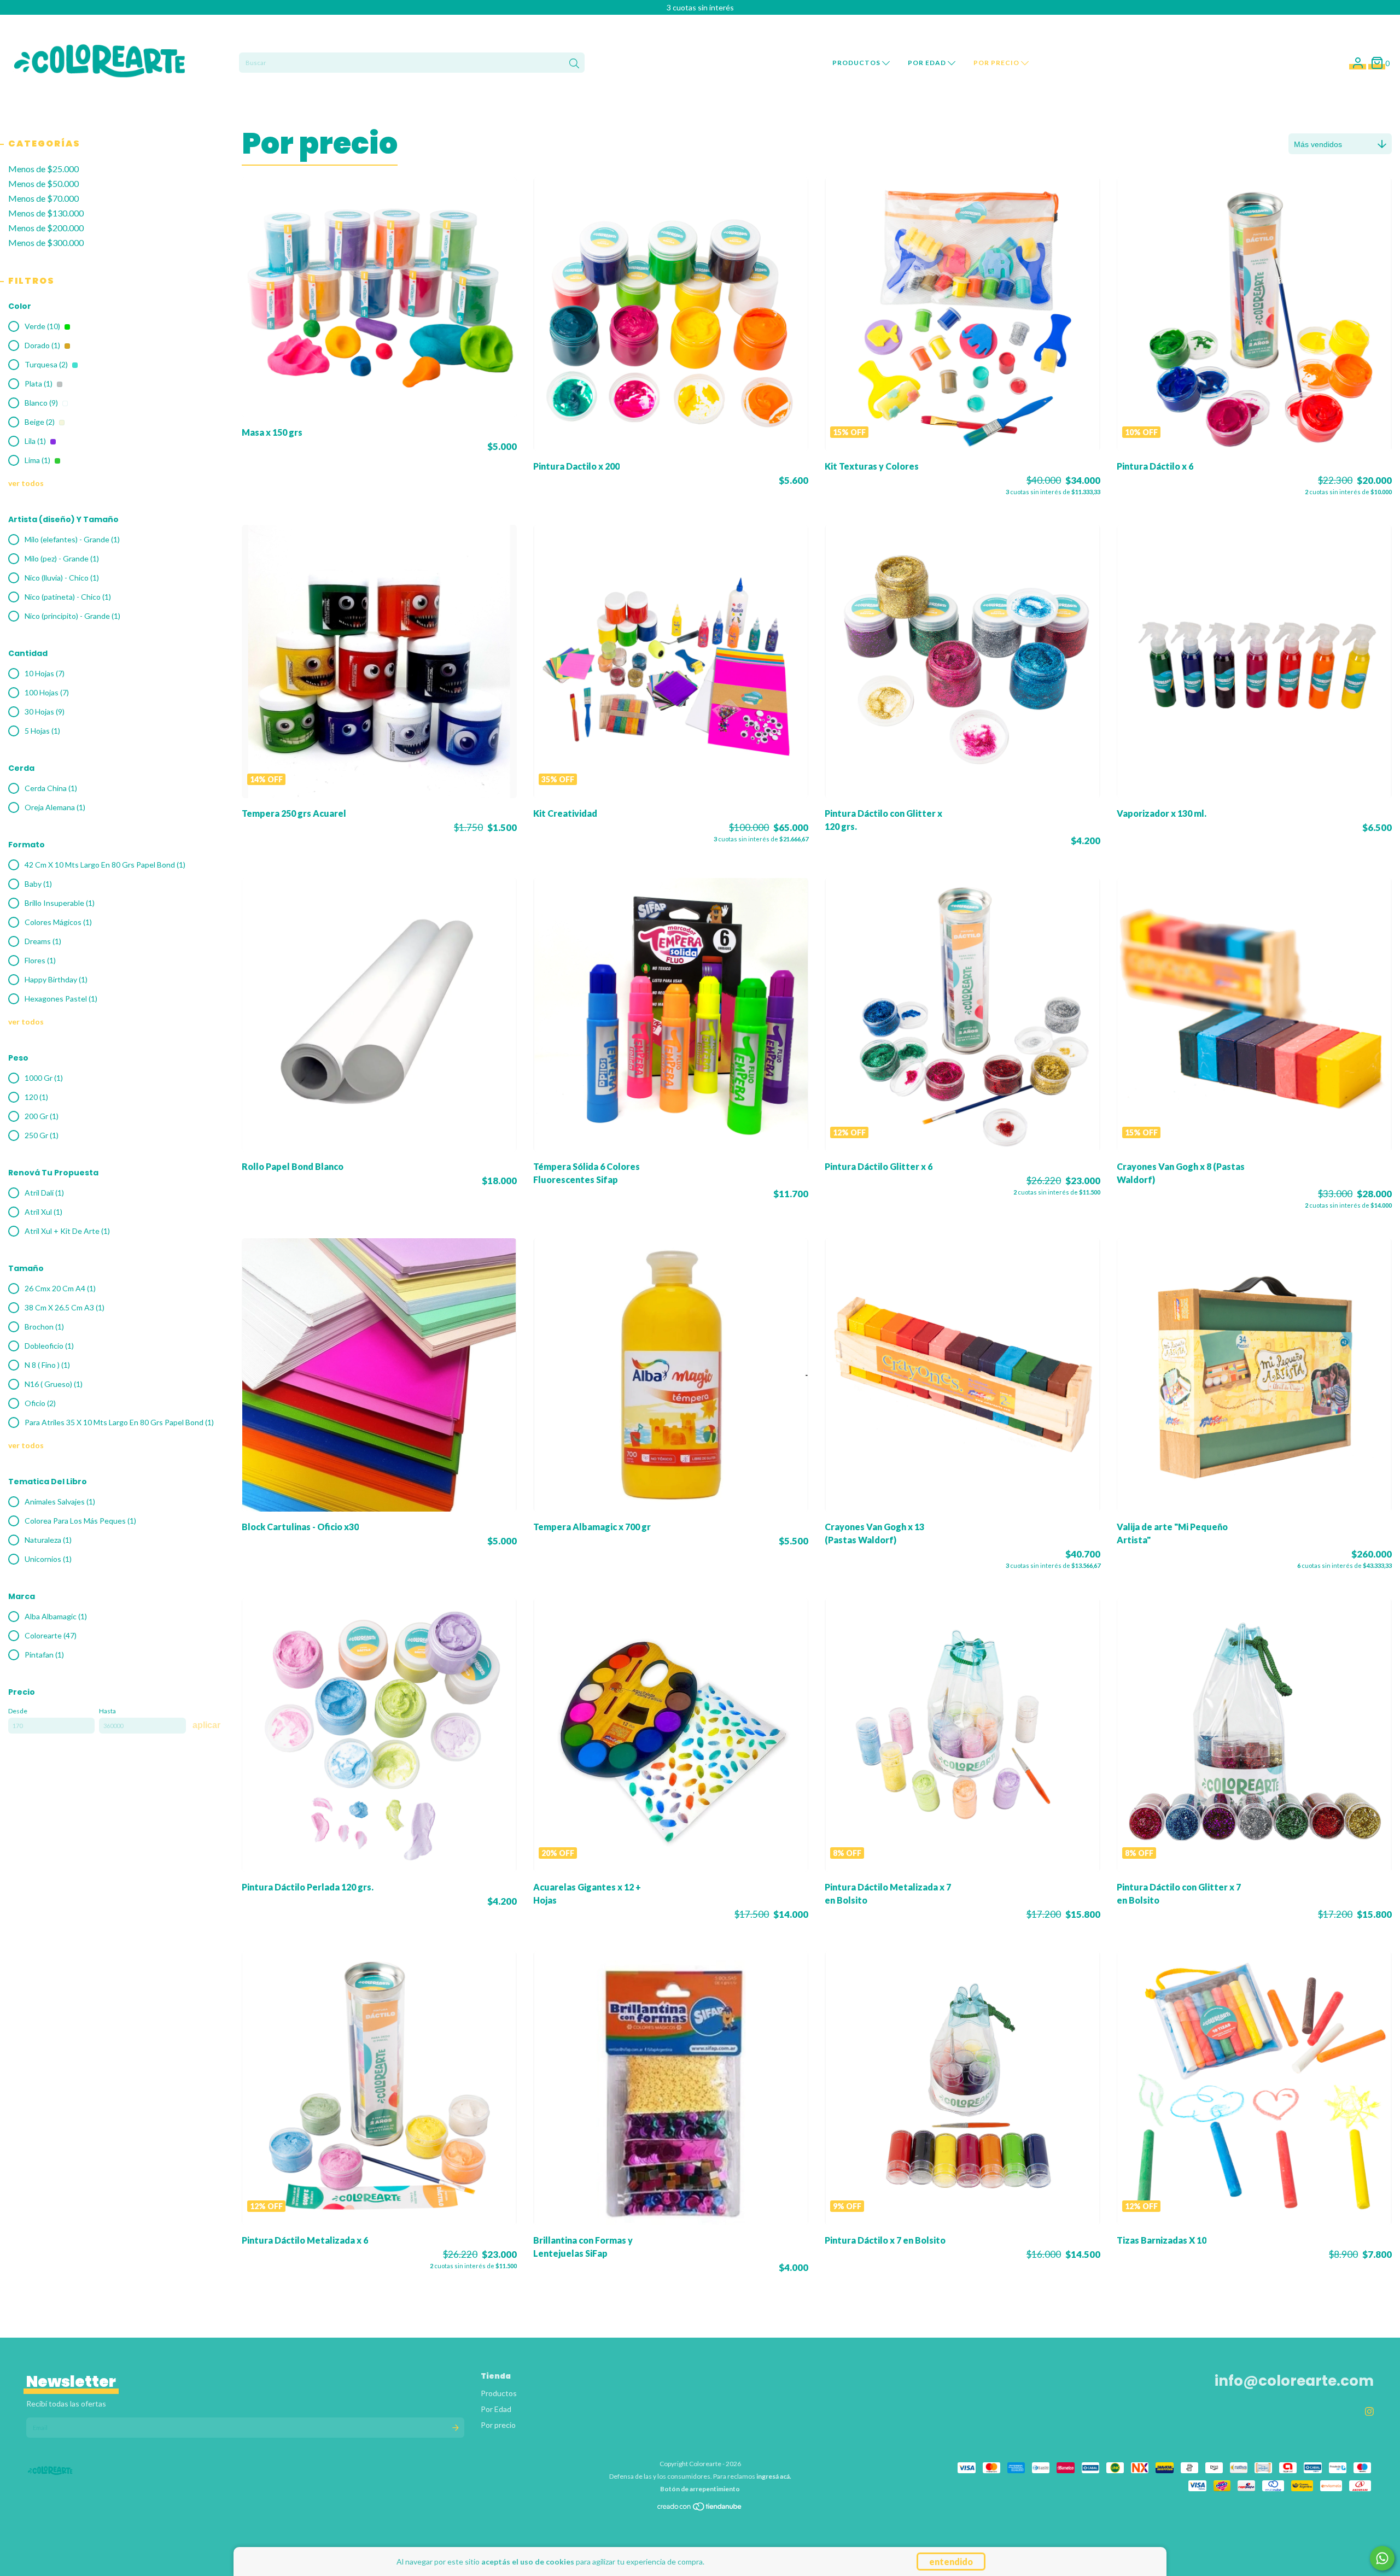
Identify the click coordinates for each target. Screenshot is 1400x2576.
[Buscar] (574, 64)
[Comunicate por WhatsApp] (1382, 2558)
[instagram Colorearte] (1369, 2411)
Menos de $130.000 (46, 213)
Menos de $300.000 (46, 242)
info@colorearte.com (1294, 2381)
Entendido (951, 2562)
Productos (857, 63)
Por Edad (928, 63)
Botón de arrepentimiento (700, 2489)
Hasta (107, 1711)
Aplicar (206, 1725)
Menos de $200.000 (46, 228)
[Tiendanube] (700, 2509)
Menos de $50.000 (43, 183)
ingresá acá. (774, 2476)
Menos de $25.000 (43, 169)
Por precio (997, 63)
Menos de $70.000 (43, 198)
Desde (18, 1711)
